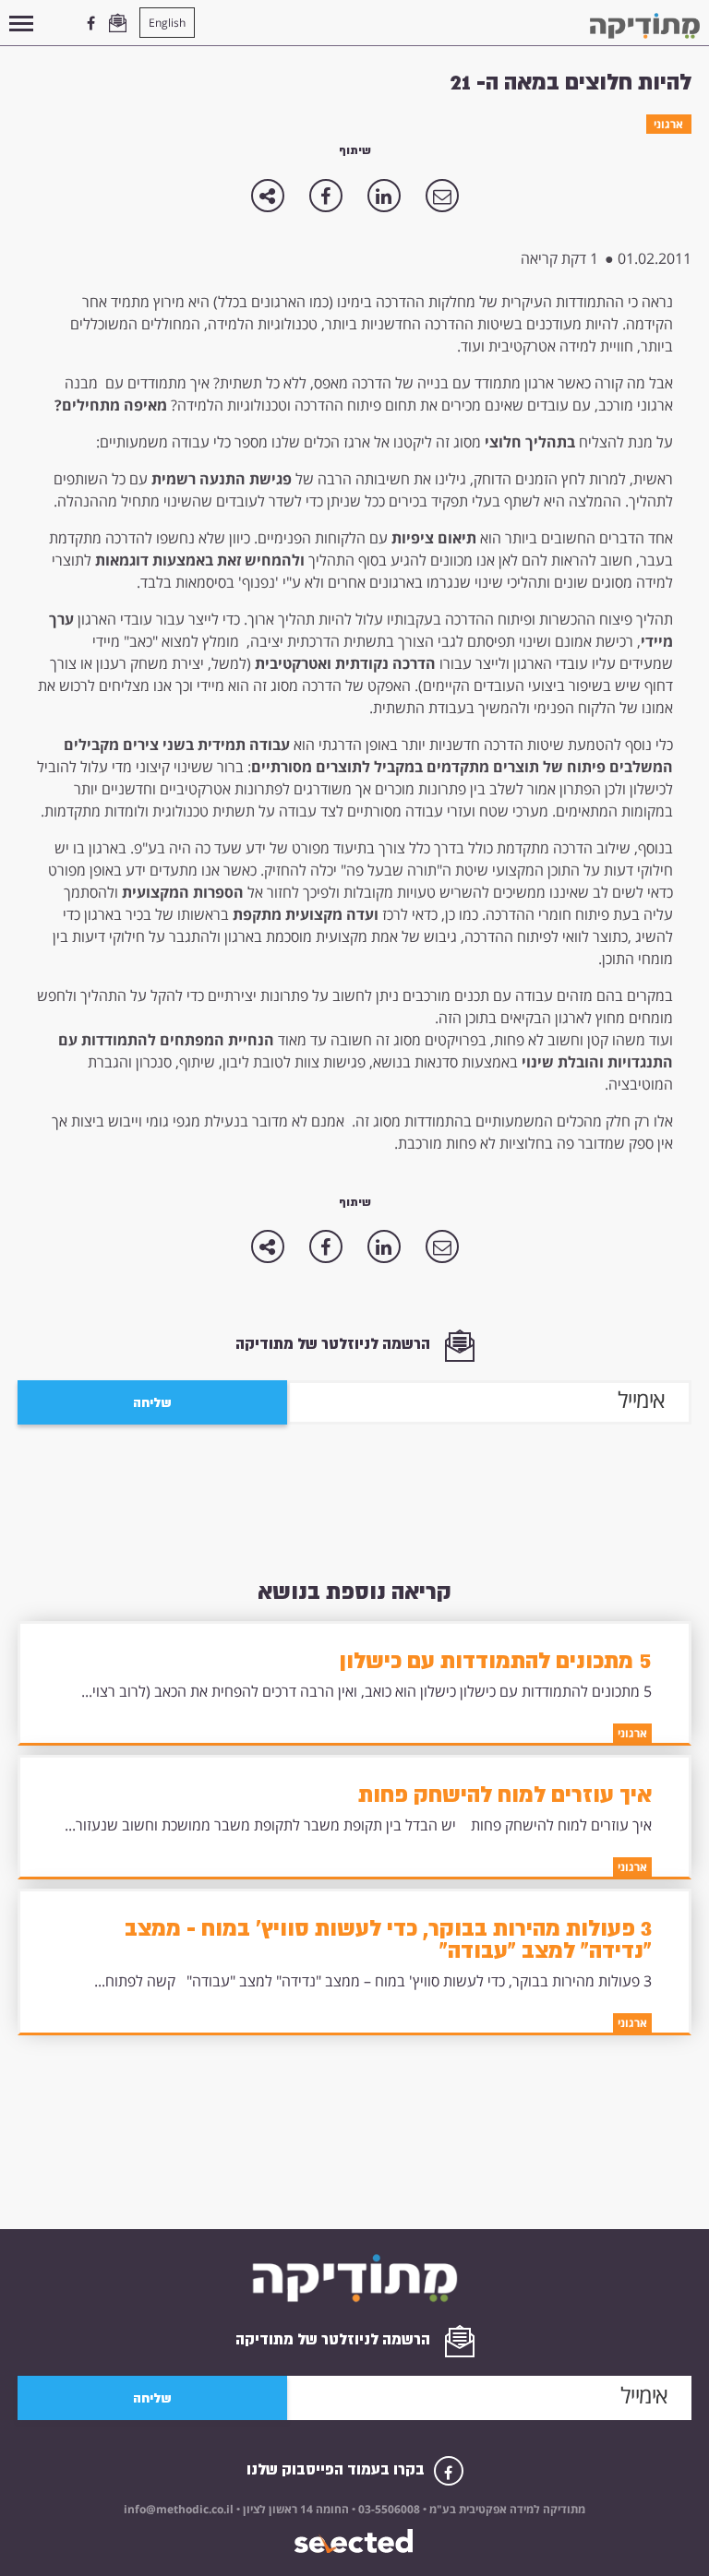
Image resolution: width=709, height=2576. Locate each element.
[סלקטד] (355, 2541)
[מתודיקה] (645, 26)
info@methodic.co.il (179, 2509)
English (167, 23)
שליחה (152, 1402)
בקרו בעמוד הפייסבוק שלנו (337, 2469)
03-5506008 (388, 2509)
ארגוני (668, 124)
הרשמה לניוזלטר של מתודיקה (335, 1344)
